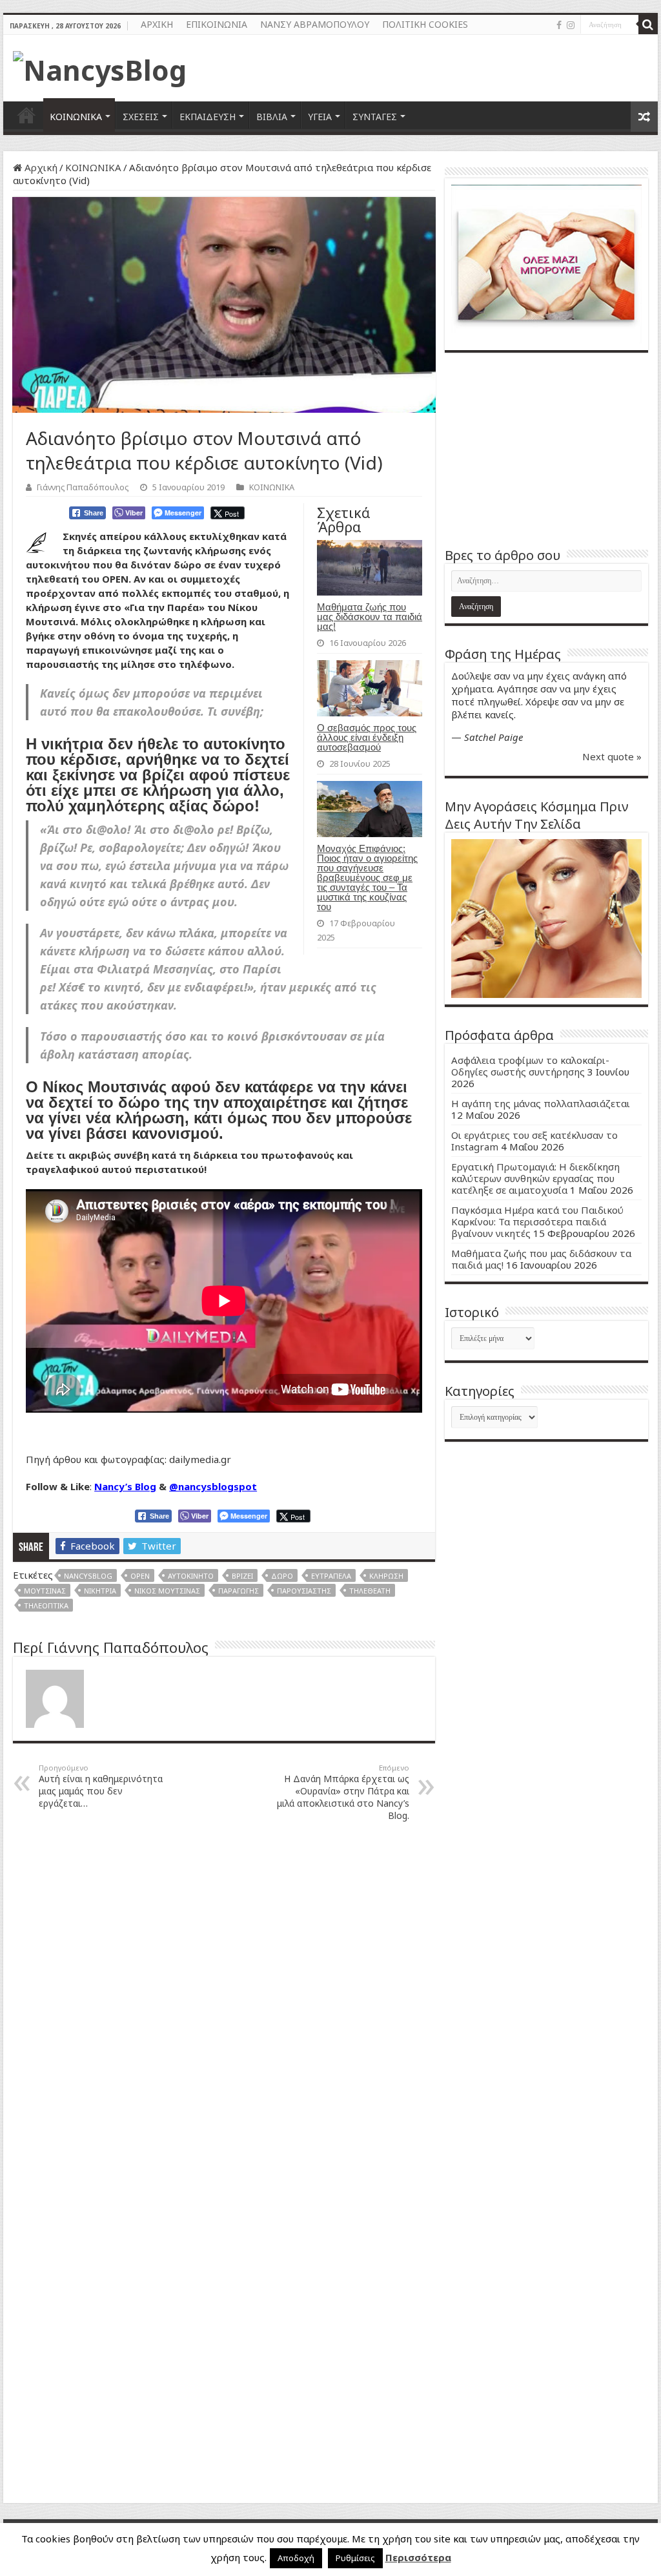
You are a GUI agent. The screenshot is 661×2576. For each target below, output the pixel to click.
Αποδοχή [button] (296, 2558)
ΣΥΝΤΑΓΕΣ (375, 117)
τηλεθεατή (370, 1591)
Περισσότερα (418, 2557)
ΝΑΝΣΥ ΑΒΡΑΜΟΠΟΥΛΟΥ (315, 24)
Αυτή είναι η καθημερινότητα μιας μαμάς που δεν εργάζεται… (101, 1786)
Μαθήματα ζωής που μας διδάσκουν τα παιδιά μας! (370, 617)
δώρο (282, 1576)
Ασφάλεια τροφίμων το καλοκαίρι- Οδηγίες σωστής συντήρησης (530, 1066)
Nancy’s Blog (125, 1486)
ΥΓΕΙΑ (320, 117)
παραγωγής (239, 1591)
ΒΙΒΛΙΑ (272, 117)
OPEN (140, 1576)
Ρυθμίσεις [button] (355, 2558)
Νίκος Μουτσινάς (167, 1591)
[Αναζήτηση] (648, 25)
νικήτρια (100, 1591)
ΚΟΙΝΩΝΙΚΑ (76, 117)
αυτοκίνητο (191, 1576)
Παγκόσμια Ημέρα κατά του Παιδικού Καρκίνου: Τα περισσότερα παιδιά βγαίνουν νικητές (537, 1221)
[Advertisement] (546, 450)
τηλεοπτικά (46, 1605)
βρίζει (242, 1576)
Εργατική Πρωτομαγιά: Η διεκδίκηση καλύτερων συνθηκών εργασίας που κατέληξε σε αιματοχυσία (535, 1178)
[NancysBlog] (100, 67)
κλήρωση (386, 1576)
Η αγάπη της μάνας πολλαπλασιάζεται (541, 1103)
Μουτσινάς (45, 1591)
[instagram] (571, 25)
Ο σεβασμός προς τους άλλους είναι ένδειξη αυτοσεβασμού (367, 737)
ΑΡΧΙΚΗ (157, 24)
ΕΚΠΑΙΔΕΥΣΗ (208, 117)
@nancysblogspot (213, 1486)
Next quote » (612, 756)
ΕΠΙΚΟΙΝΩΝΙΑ (217, 24)
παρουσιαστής (304, 1591)
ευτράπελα (331, 1576)
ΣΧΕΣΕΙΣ (141, 117)
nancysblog (88, 1576)
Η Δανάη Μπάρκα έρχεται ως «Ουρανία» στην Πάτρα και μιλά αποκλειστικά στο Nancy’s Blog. (343, 1792)
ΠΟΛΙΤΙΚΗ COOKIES (425, 24)
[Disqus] (224, 1996)
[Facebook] (559, 25)
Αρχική (40, 167)
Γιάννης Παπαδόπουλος (83, 487)
